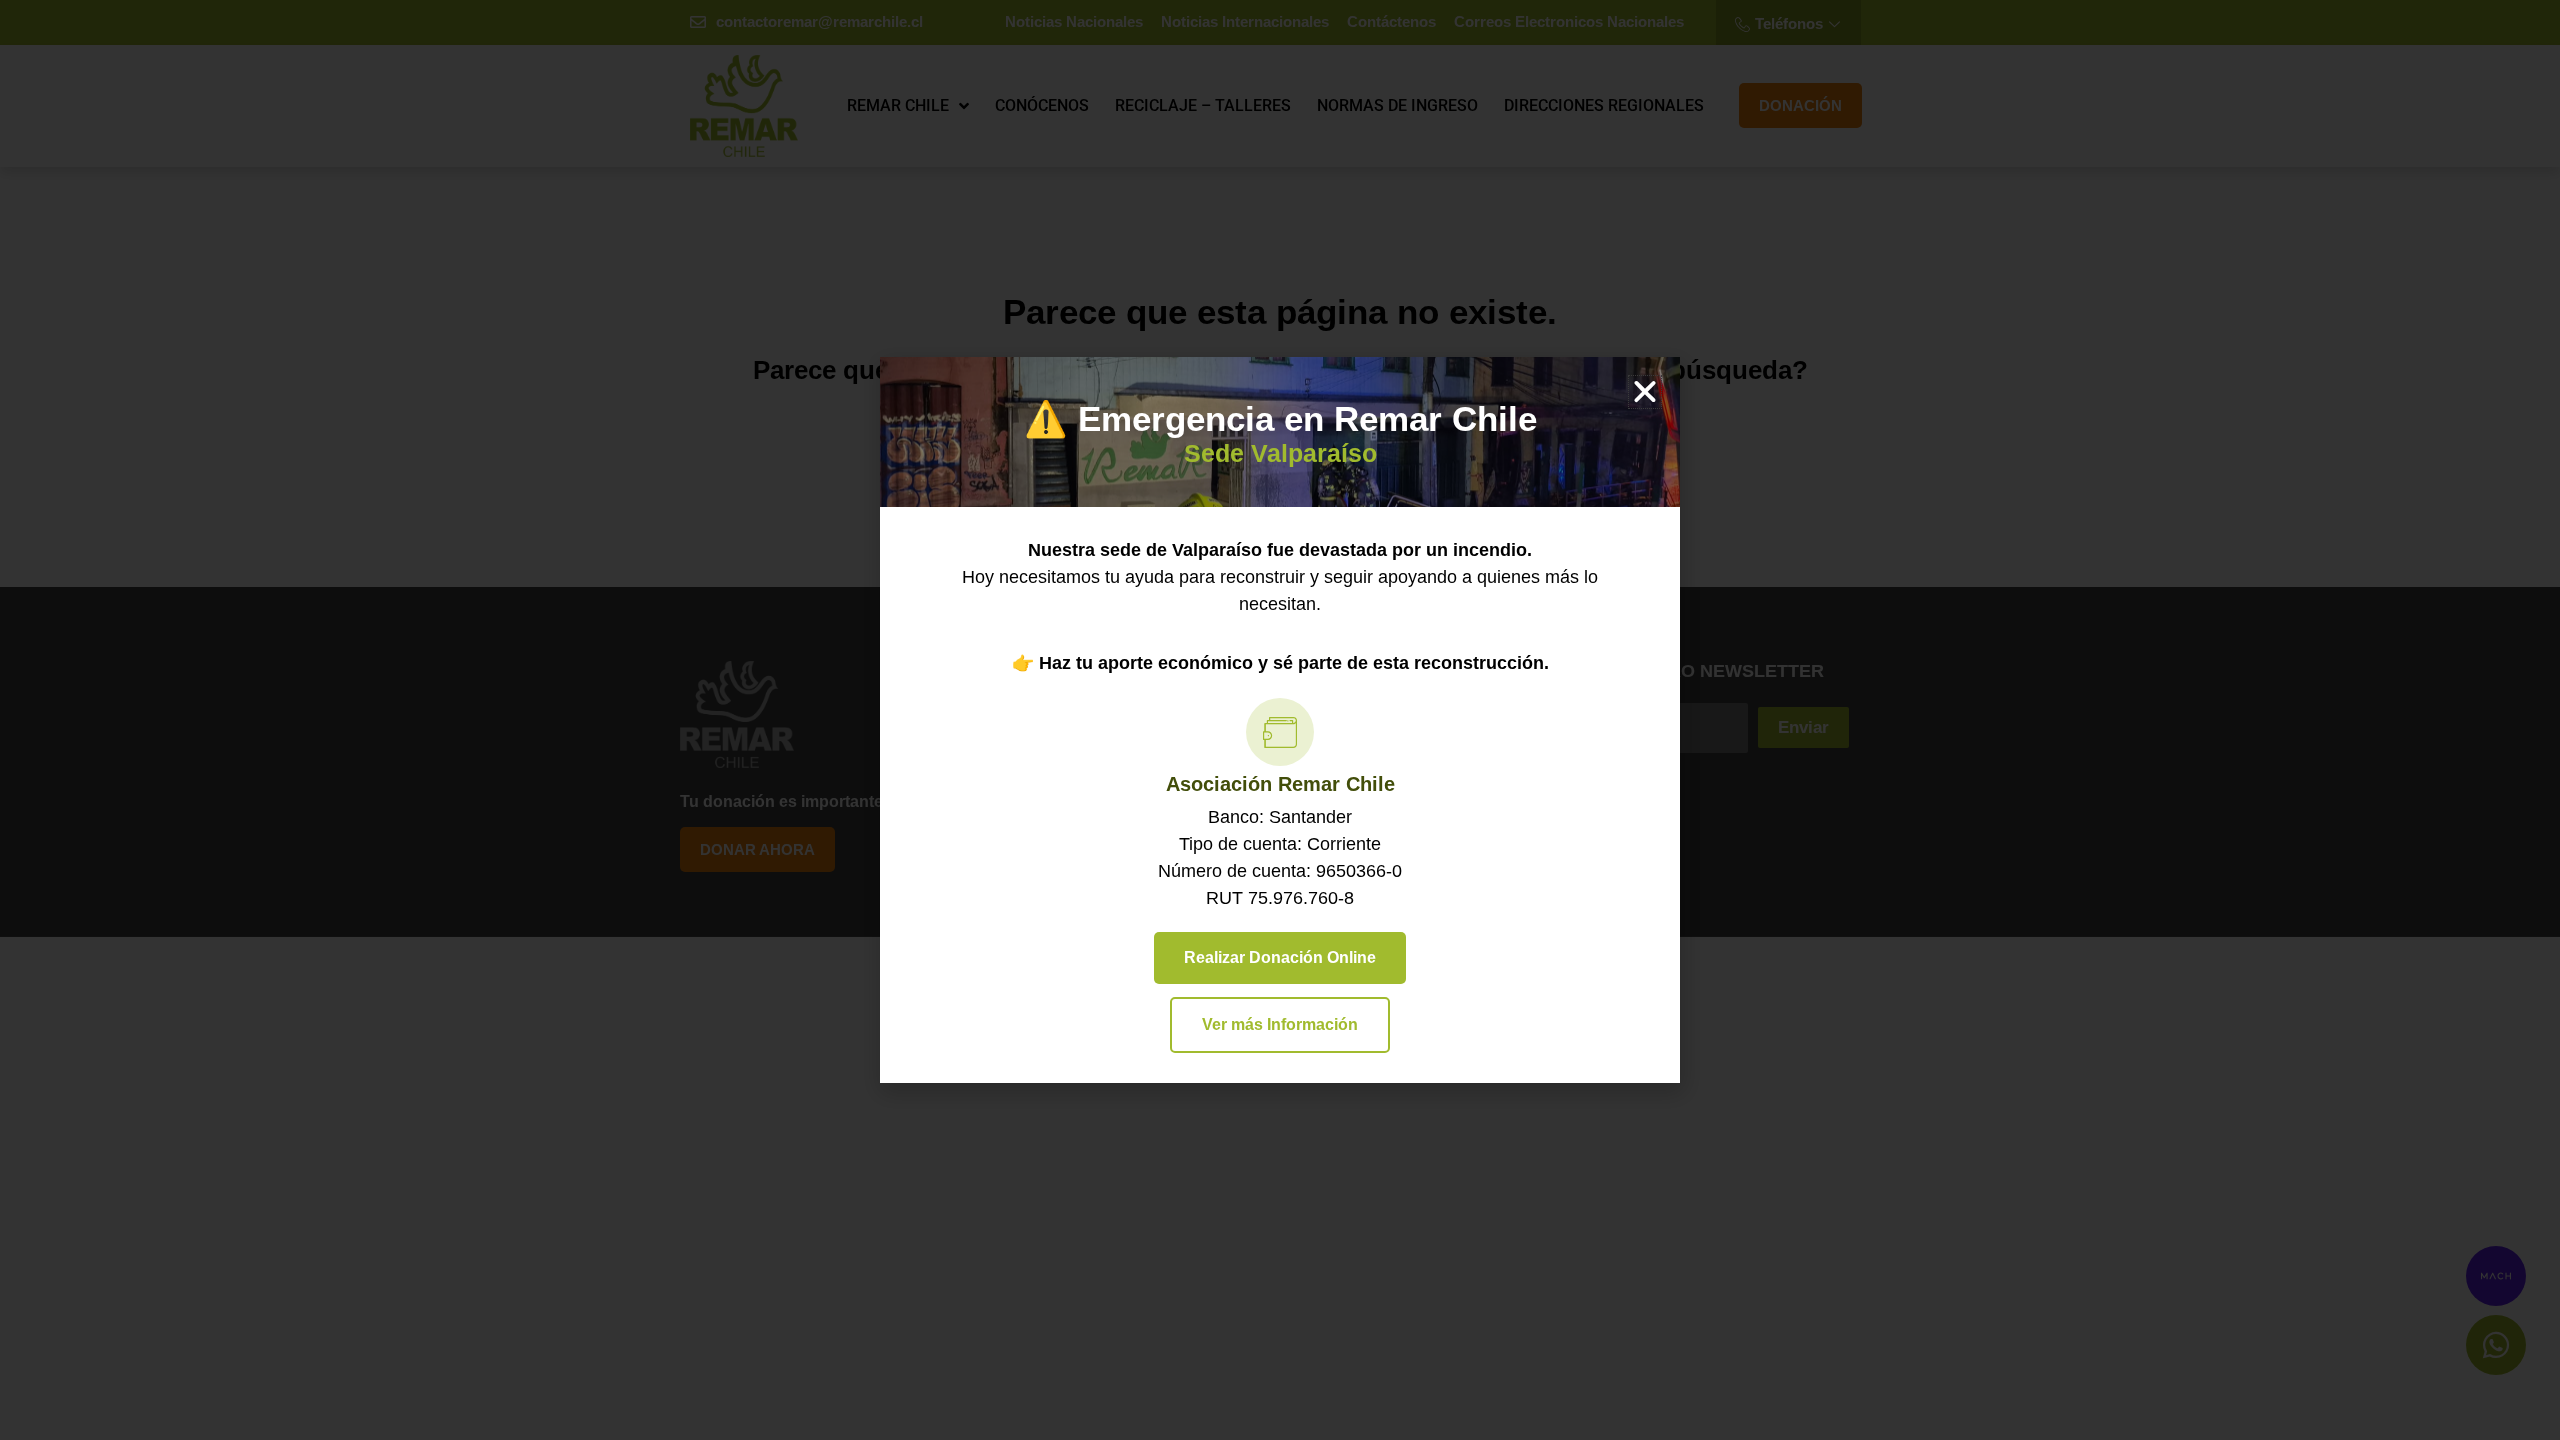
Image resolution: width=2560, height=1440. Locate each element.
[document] (1280, 720)
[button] (1645, 392)
